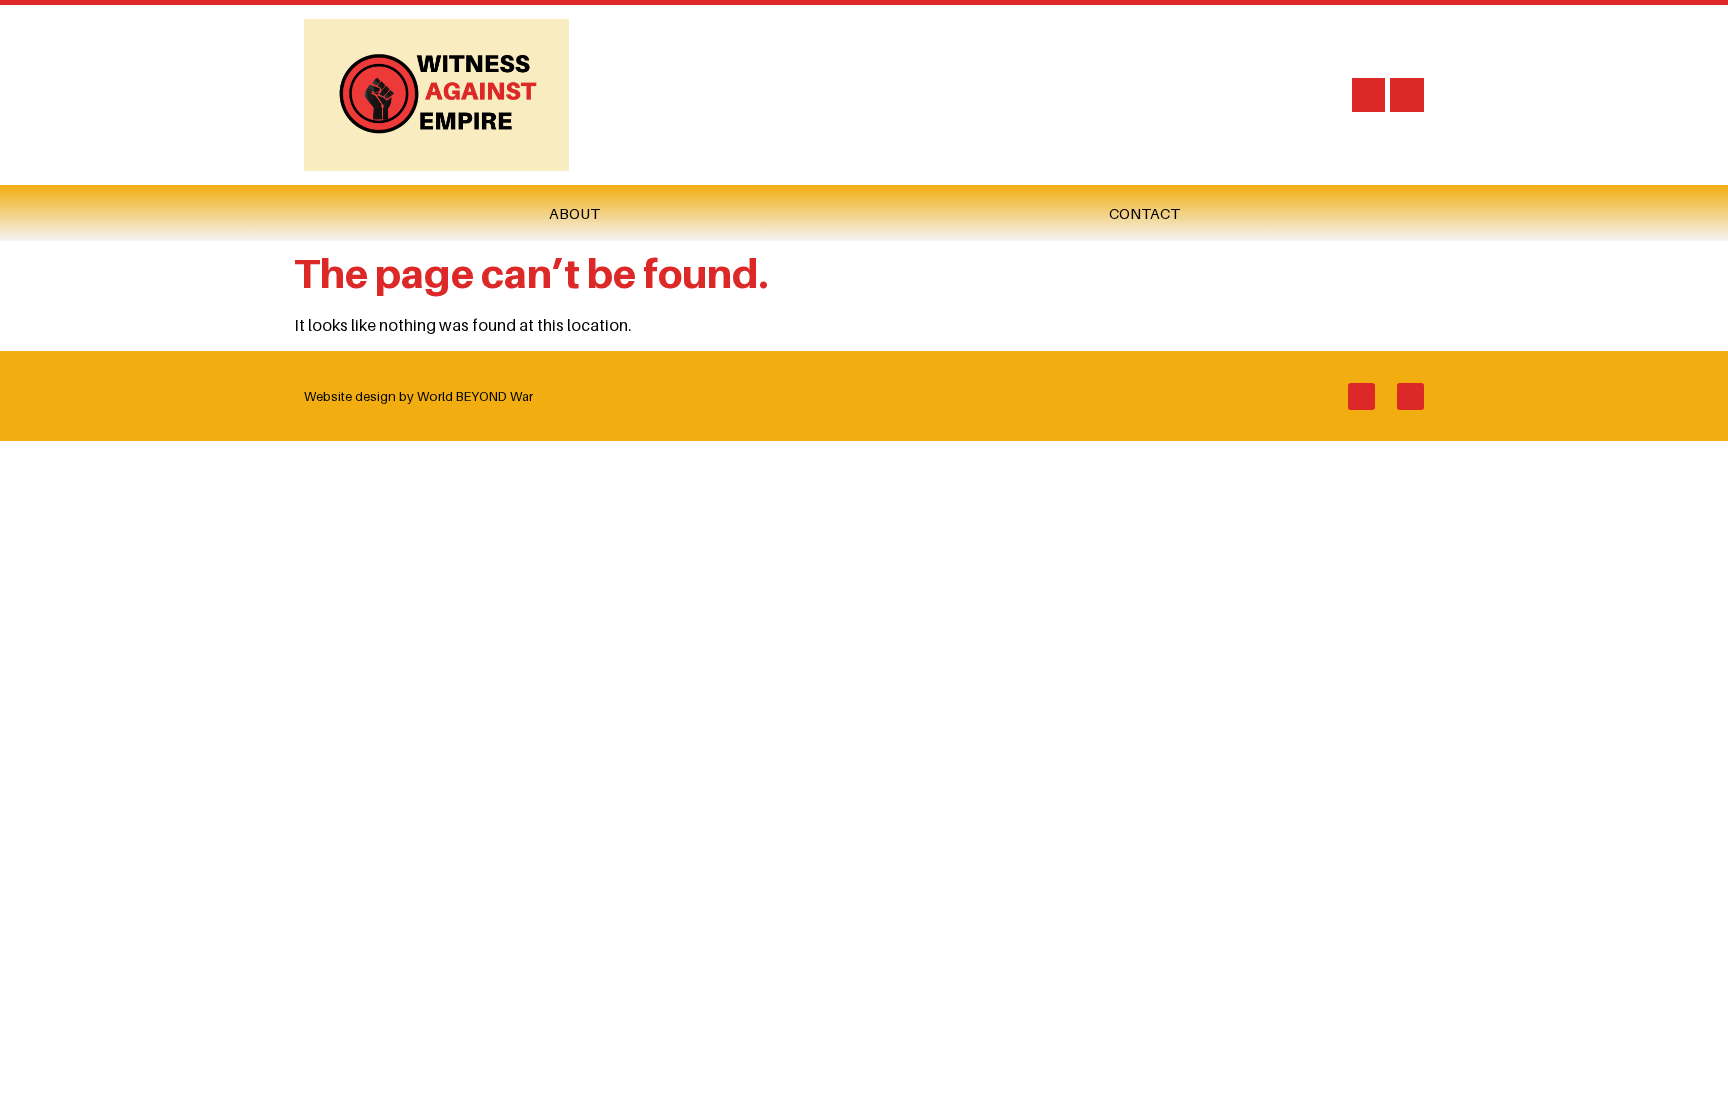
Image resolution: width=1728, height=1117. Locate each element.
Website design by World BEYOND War (418, 396)
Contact (1144, 213)
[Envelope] (1407, 95)
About (574, 213)
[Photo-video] (1369, 95)
